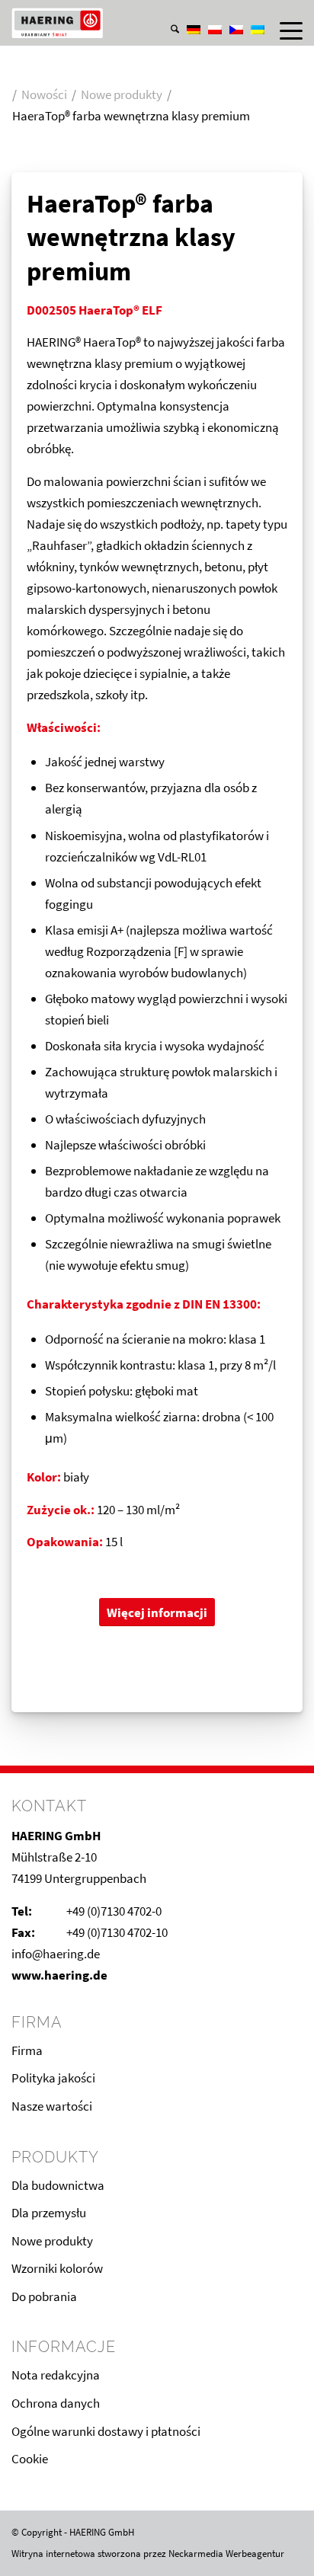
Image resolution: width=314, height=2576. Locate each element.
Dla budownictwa (58, 2185)
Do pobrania (44, 2296)
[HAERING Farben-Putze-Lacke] (128, 23)
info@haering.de (56, 1954)
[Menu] (284, 30)
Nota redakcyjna (56, 2375)
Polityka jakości (53, 2078)
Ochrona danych (56, 2403)
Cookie (30, 2459)
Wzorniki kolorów (57, 2268)
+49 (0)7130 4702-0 (114, 1911)
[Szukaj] (167, 30)
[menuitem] (167, 14)
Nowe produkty (52, 2241)
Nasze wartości (52, 2106)
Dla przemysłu (49, 2213)
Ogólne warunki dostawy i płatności (106, 2431)
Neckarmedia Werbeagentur (226, 2554)
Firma (27, 2050)
